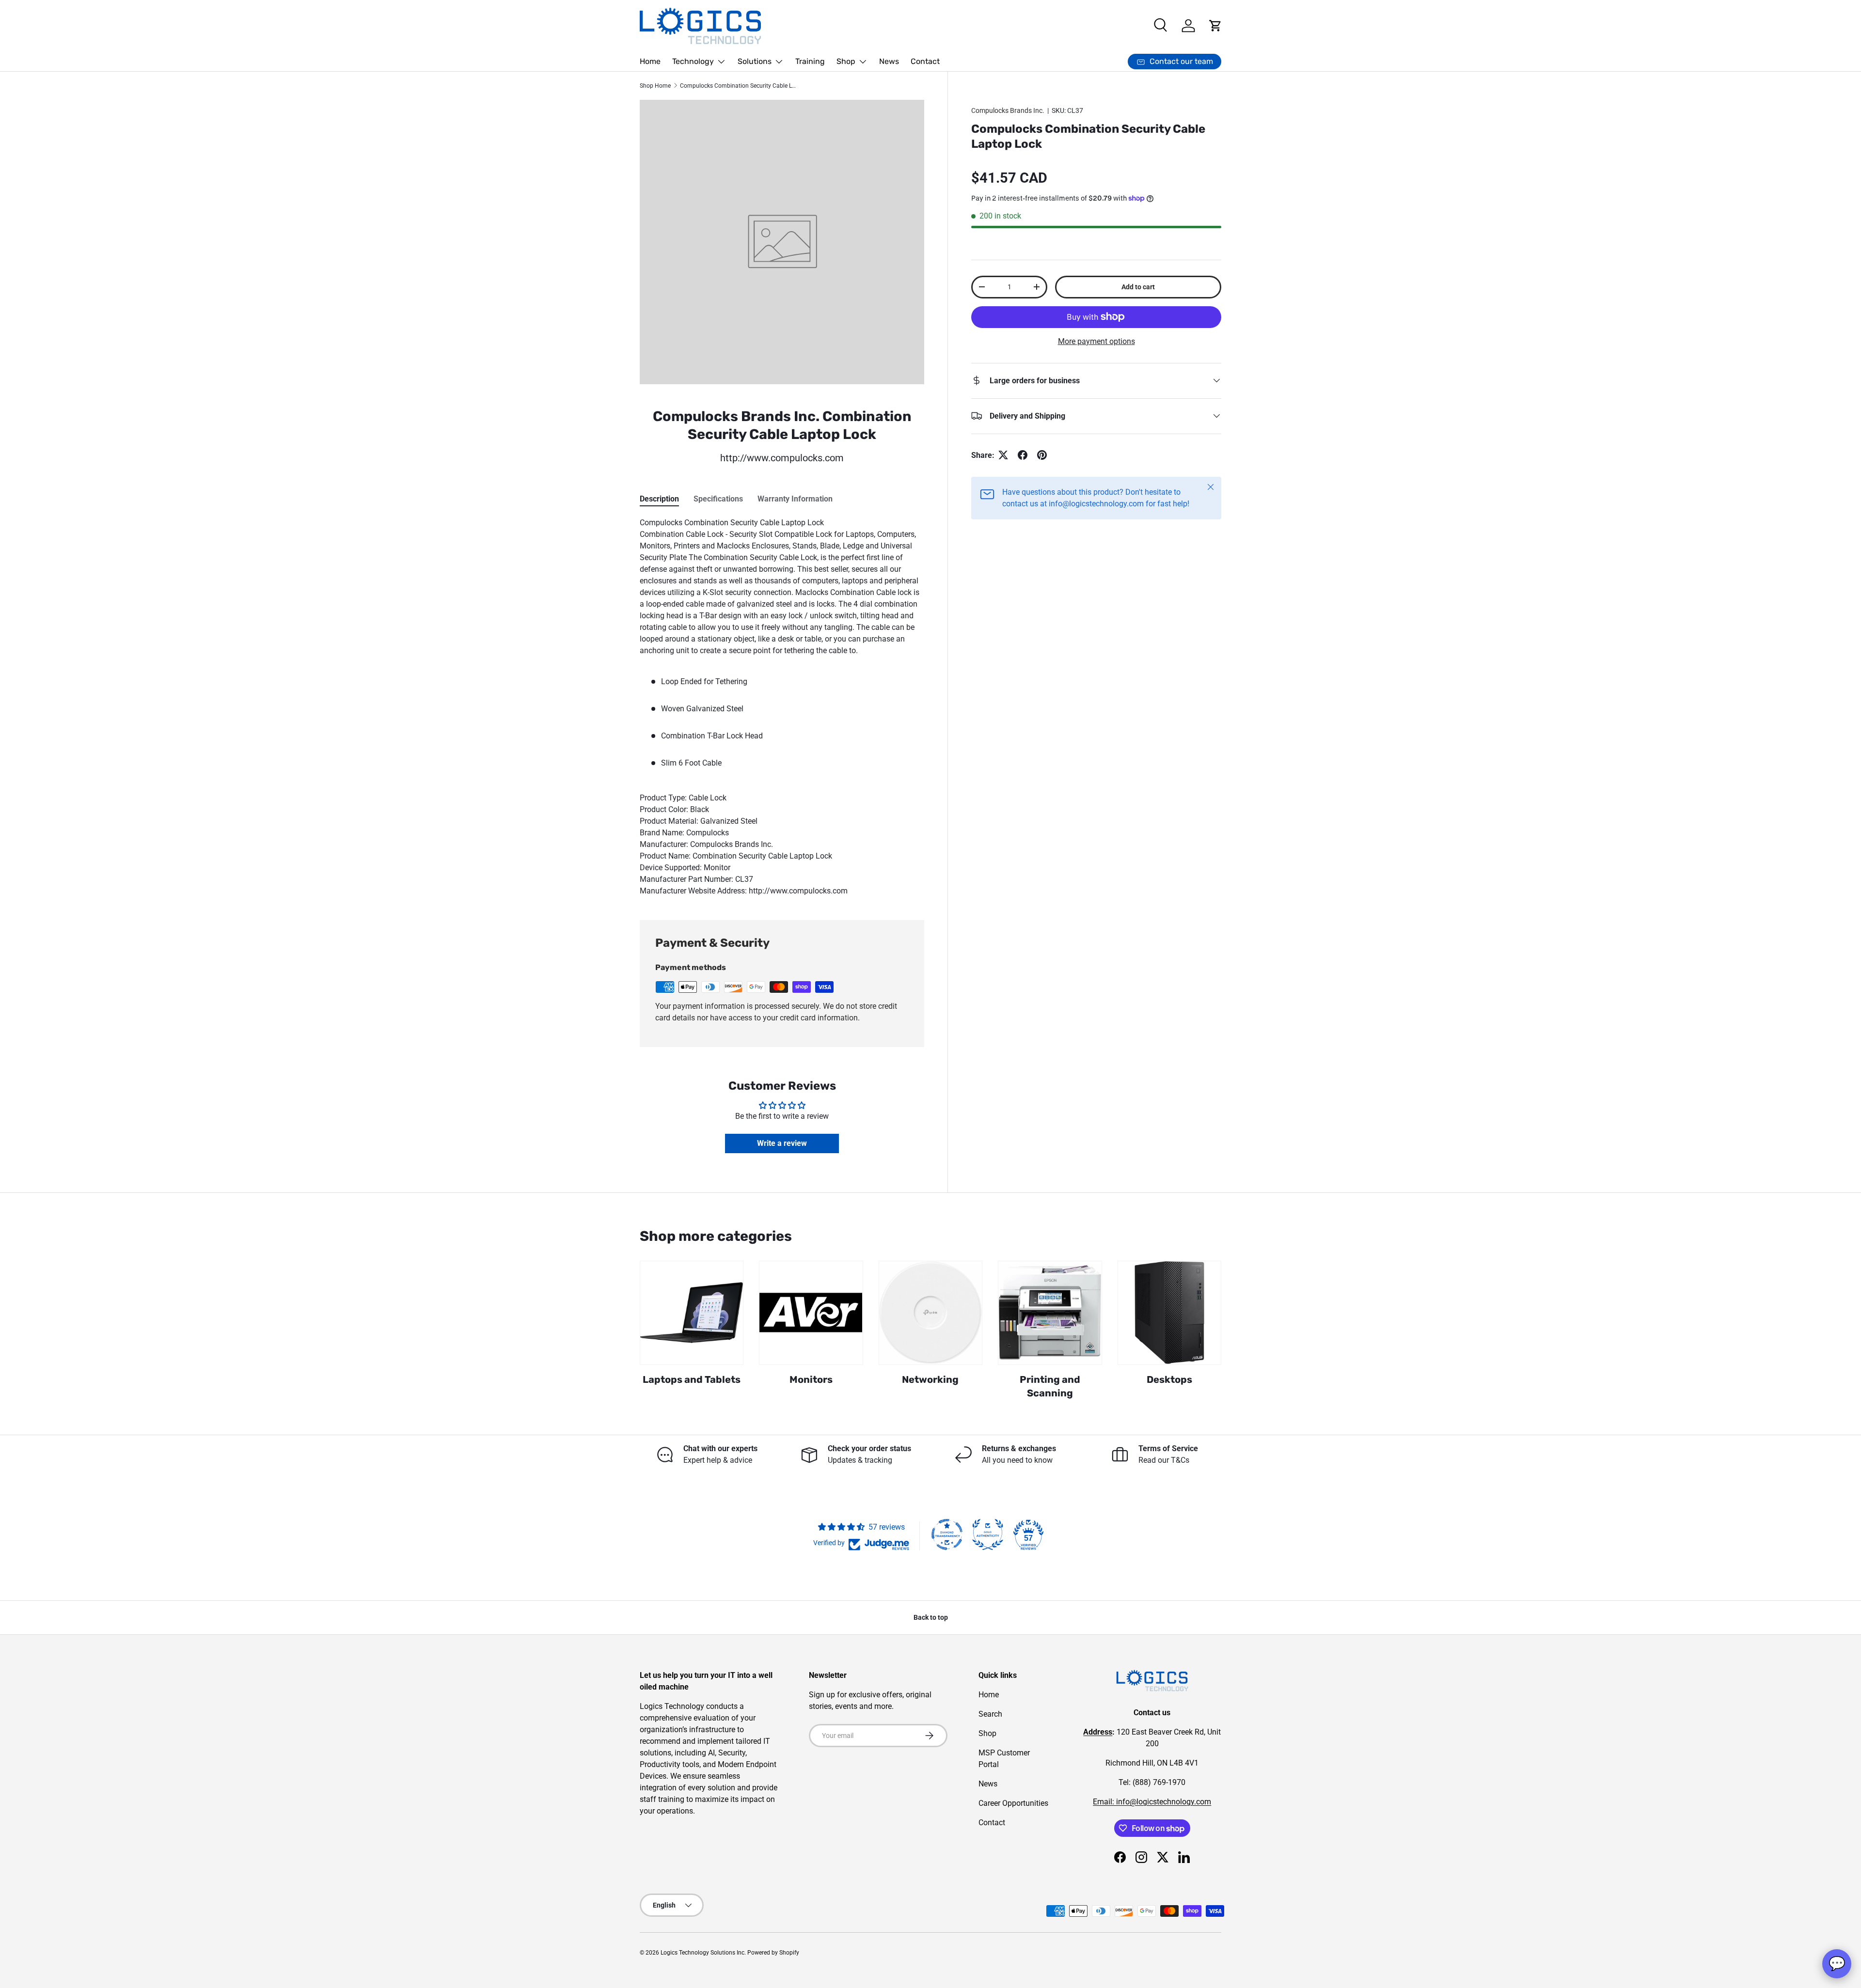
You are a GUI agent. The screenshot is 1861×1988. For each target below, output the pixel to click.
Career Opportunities (1013, 1803)
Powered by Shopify (773, 1953)
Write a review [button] (782, 1143)
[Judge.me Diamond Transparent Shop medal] (947, 1534)
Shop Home (655, 86)
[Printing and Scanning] (1050, 1313)
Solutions (755, 61)
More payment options (1096, 341)
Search (990, 1714)
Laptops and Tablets (692, 1379)
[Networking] (930, 1313)
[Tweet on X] (1003, 455)
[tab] (659, 499)
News (889, 61)
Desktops (1169, 1379)
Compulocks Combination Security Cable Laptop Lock (738, 86)
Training (810, 61)
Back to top (931, 1617)
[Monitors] (811, 1313)
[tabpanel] (782, 707)
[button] (1215, 26)
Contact (925, 61)
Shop (846, 61)
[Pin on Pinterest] (1042, 455)
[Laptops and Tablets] (692, 1313)
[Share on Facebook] (1023, 455)
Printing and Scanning (1050, 1386)
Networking (930, 1379)
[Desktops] (1169, 1313)
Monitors (811, 1379)
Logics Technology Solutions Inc (702, 1953)
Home (650, 61)
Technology (693, 61)
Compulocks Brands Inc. (1008, 110)
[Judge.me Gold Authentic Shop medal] (988, 1534)
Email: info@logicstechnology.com (1152, 1802)
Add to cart (1138, 286)
